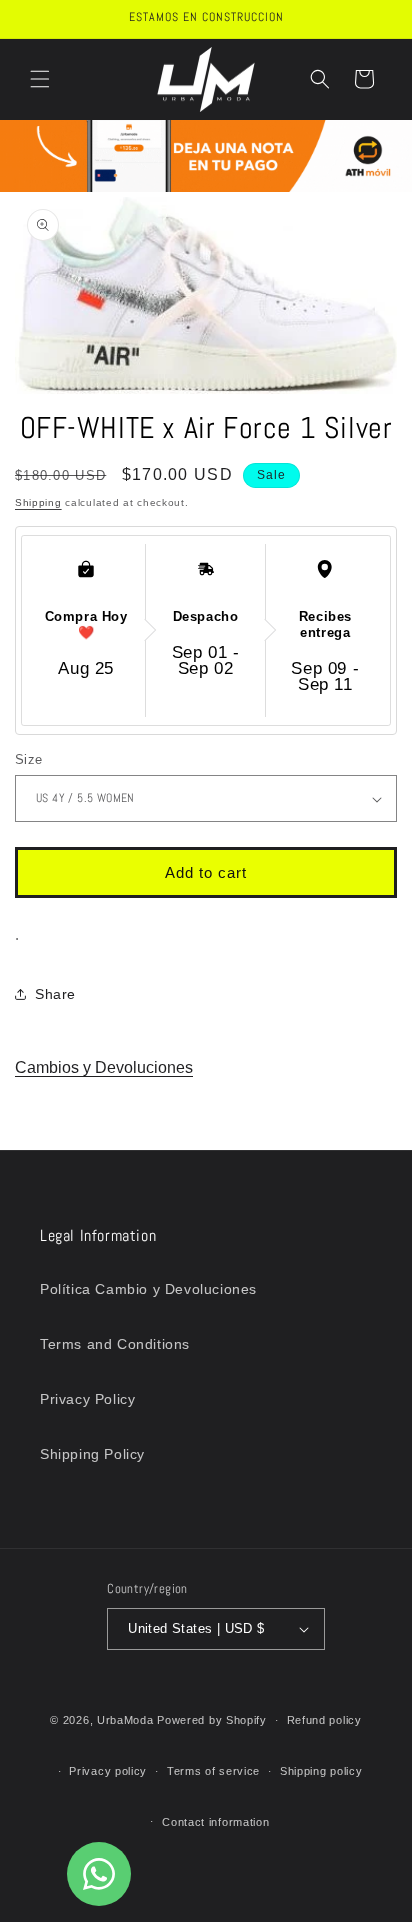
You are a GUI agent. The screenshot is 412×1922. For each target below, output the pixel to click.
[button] (40, 79)
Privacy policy (108, 1771)
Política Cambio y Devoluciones (148, 1289)
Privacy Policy (87, 1399)
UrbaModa (127, 1720)
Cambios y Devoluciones (104, 1067)
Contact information (215, 1822)
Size (29, 759)
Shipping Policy (92, 1454)
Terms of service (213, 1771)
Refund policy (324, 1720)
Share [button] (55, 994)
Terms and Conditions (115, 1344)
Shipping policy (321, 1771)
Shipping (38, 502)
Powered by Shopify (212, 1720)
